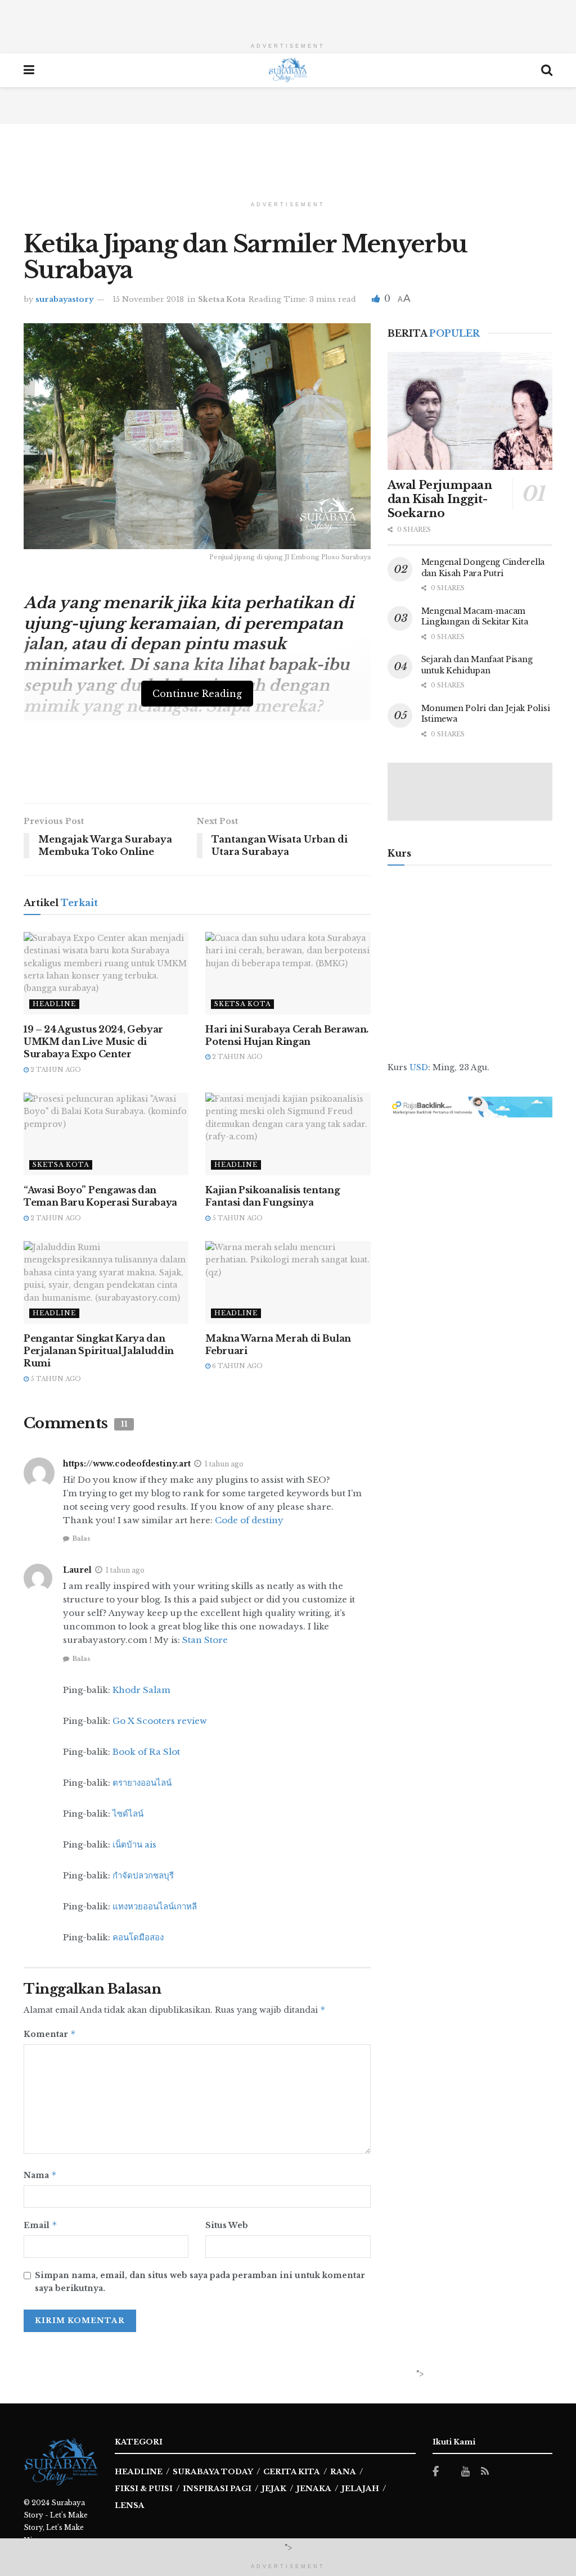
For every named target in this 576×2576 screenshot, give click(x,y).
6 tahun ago (237, 1366)
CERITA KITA (292, 2472)
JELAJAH (360, 2489)
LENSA (130, 2505)
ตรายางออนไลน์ (142, 1783)
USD (419, 1067)
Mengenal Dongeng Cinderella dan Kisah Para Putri (483, 568)
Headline (54, 1004)
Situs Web (227, 2225)
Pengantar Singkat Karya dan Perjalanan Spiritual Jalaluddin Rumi (99, 1351)
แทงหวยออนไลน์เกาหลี (155, 1906)
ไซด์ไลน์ (128, 1814)
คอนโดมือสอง (138, 1937)
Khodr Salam (141, 1690)
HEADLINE (139, 2472)
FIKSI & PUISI (144, 2489)
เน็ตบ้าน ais (134, 1844)
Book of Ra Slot (146, 1752)
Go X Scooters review (160, 1721)
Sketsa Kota (222, 299)
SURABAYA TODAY (213, 2472)
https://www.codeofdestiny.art (127, 1464)
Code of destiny (249, 1520)
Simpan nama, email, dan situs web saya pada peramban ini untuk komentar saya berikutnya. (200, 2281)
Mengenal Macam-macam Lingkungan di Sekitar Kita (475, 617)
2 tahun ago (55, 1070)
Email (40, 2225)
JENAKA (314, 2489)
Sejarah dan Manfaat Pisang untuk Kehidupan (477, 665)
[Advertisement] (288, 17)
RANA (343, 2472)
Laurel (77, 1570)
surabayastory (64, 299)
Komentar (50, 2034)
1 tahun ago (224, 1464)
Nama (40, 2175)
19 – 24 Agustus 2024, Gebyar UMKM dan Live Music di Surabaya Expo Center (93, 1042)
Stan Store (205, 1640)
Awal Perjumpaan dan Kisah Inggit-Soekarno (440, 499)
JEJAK (274, 2489)
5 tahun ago (237, 1218)
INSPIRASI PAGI (217, 2489)
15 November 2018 (148, 299)
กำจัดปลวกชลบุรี (143, 1875)
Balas (81, 1538)
